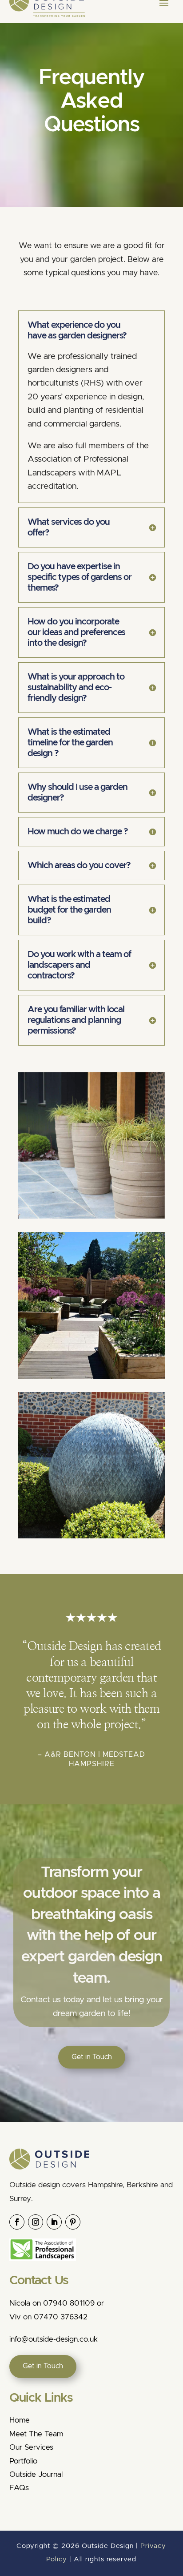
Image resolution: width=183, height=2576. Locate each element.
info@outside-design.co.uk (54, 2339)
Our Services (31, 2447)
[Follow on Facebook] (17, 2222)
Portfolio (23, 2461)
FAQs (19, 2488)
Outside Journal (36, 2474)
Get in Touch (92, 2057)
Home (20, 2420)
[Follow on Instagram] (36, 2222)
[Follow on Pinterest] (73, 2222)
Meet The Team (36, 2434)
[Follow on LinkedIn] (54, 2222)
